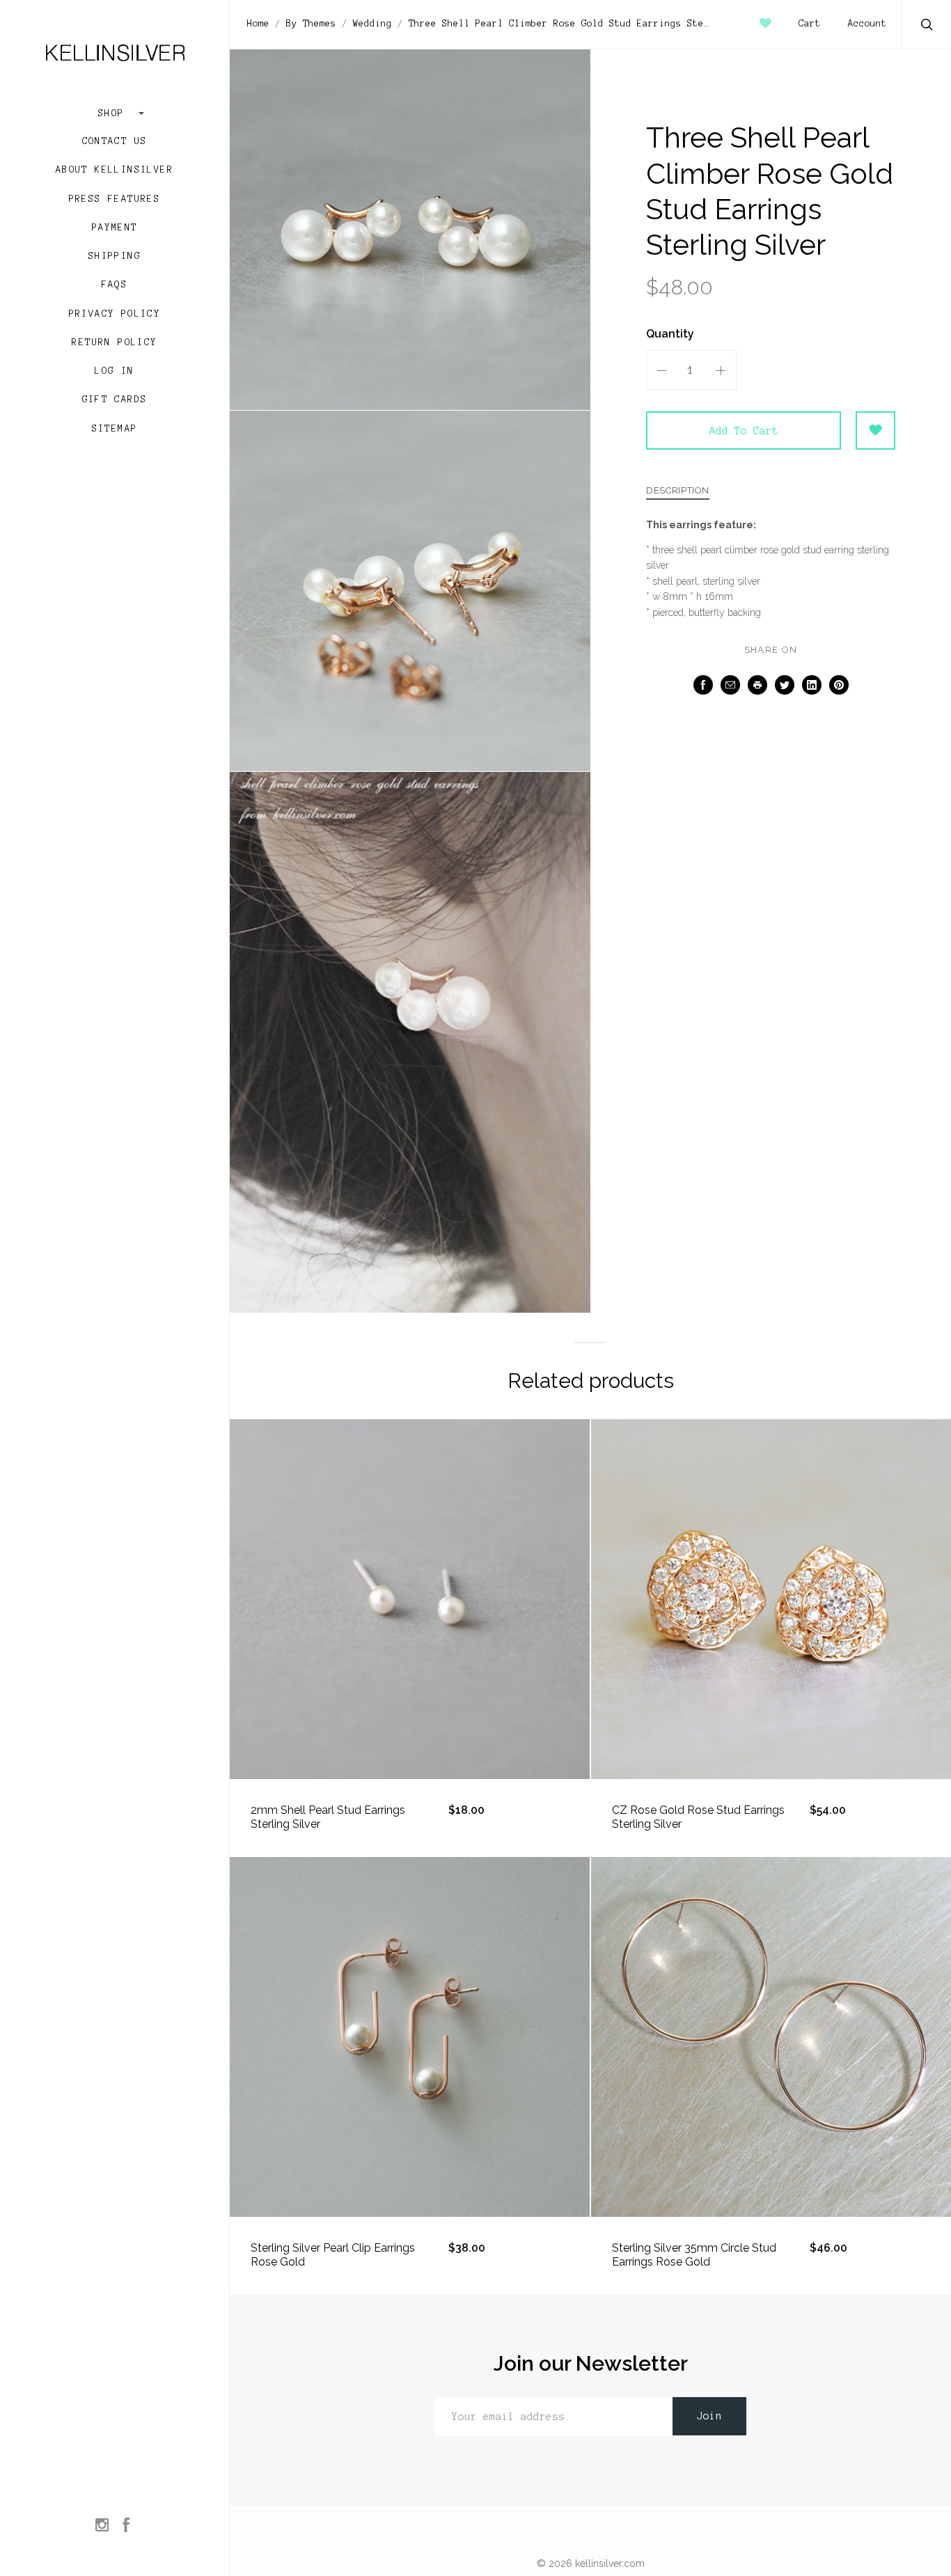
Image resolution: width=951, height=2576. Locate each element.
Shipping (115, 256)
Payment (115, 228)
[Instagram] (102, 2526)
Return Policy (114, 342)
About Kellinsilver (115, 170)
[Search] (927, 26)
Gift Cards (115, 400)
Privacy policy (115, 314)
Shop (115, 113)
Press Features (115, 199)
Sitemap (115, 429)
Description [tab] (678, 491)
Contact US (115, 141)
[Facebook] (126, 2526)
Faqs (115, 285)
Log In (114, 371)
